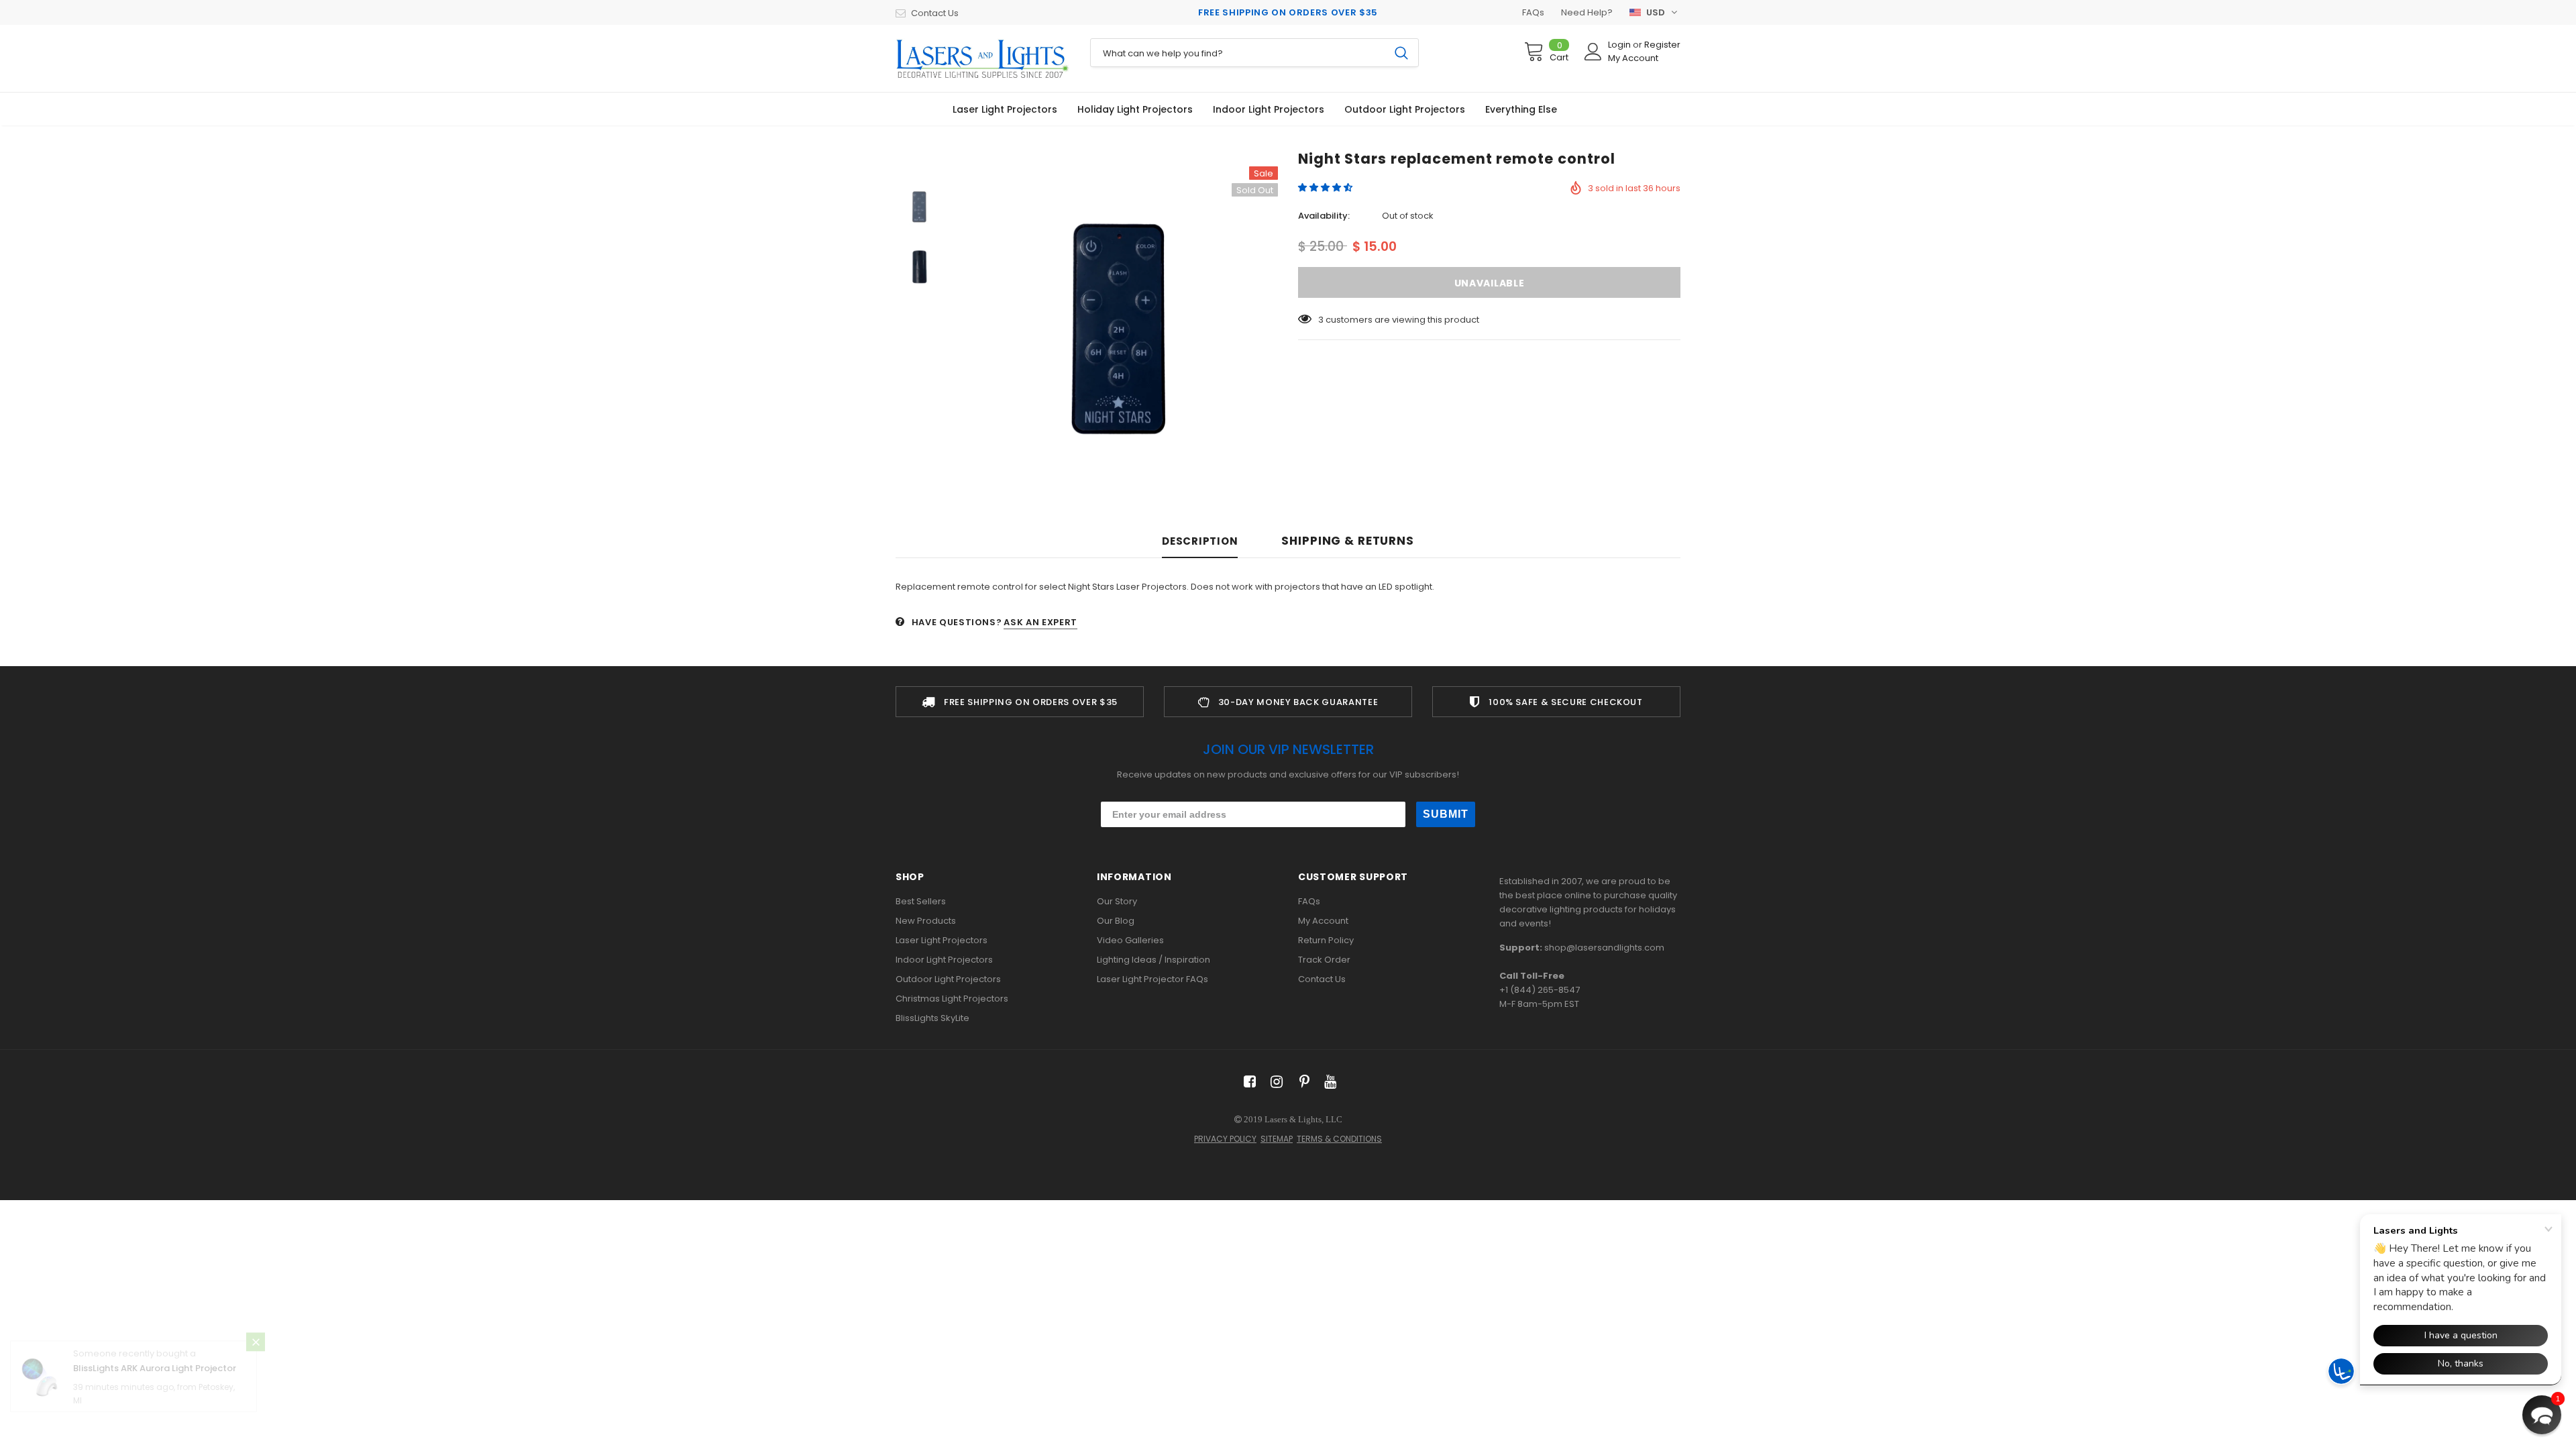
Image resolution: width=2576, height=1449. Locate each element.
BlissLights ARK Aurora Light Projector (155, 1395)
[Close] (256, 1368)
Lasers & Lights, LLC (1303, 1119)
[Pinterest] (1301, 1082)
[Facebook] (1247, 1082)
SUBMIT (1446, 814)
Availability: (1324, 216)
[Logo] (983, 58)
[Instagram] (1274, 1082)
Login (1620, 45)
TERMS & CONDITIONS (1339, 1139)
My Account (1633, 58)
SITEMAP (1277, 1139)
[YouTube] (1328, 1082)
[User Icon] (1593, 52)
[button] (1326, 187)
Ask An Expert (1040, 622)
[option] (1117, 327)
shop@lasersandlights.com (1604, 948)
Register (1662, 45)
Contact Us (935, 13)
